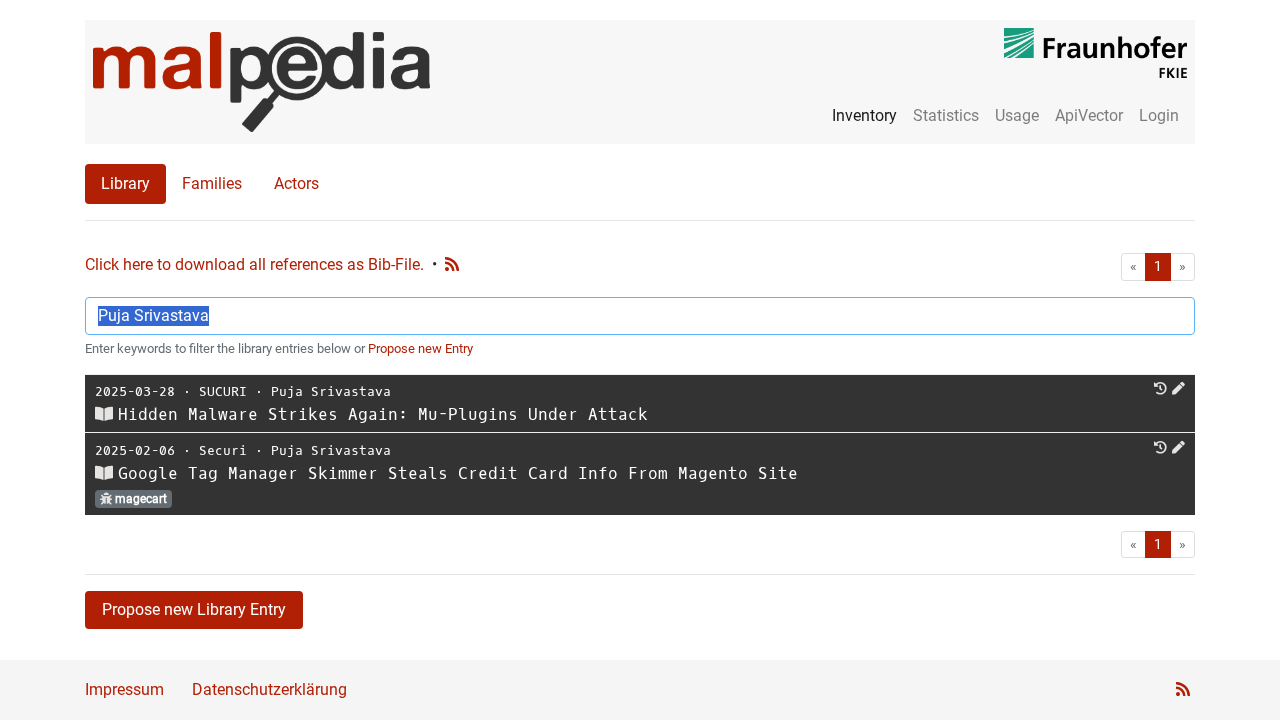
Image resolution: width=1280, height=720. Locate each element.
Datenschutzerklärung (269, 689)
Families (212, 183)
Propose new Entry (420, 348)
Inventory (864, 115)
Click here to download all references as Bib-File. (254, 264)
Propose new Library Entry (194, 609)
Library (125, 183)
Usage (1017, 115)
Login (1159, 115)
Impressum (124, 689)
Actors (296, 183)
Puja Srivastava (331, 391)
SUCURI (223, 391)
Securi (223, 450)
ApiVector (1089, 115)
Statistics (946, 115)
